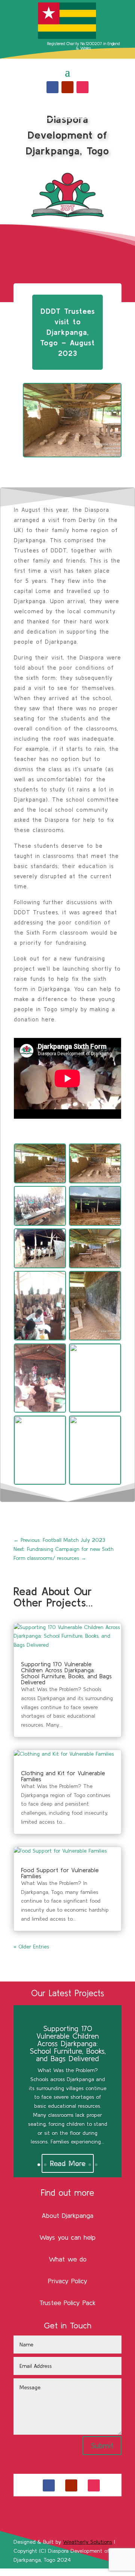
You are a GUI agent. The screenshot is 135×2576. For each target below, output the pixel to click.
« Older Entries (31, 1947)
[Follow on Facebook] (52, 87)
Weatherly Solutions (88, 2542)
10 (96, 2165)
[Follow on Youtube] (67, 87)
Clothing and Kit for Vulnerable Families (63, 1776)
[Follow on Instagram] (82, 87)
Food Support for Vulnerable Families (60, 1873)
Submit (102, 2445)
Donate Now (68, 109)
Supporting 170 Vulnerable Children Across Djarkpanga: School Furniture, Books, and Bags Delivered (66, 1673)
